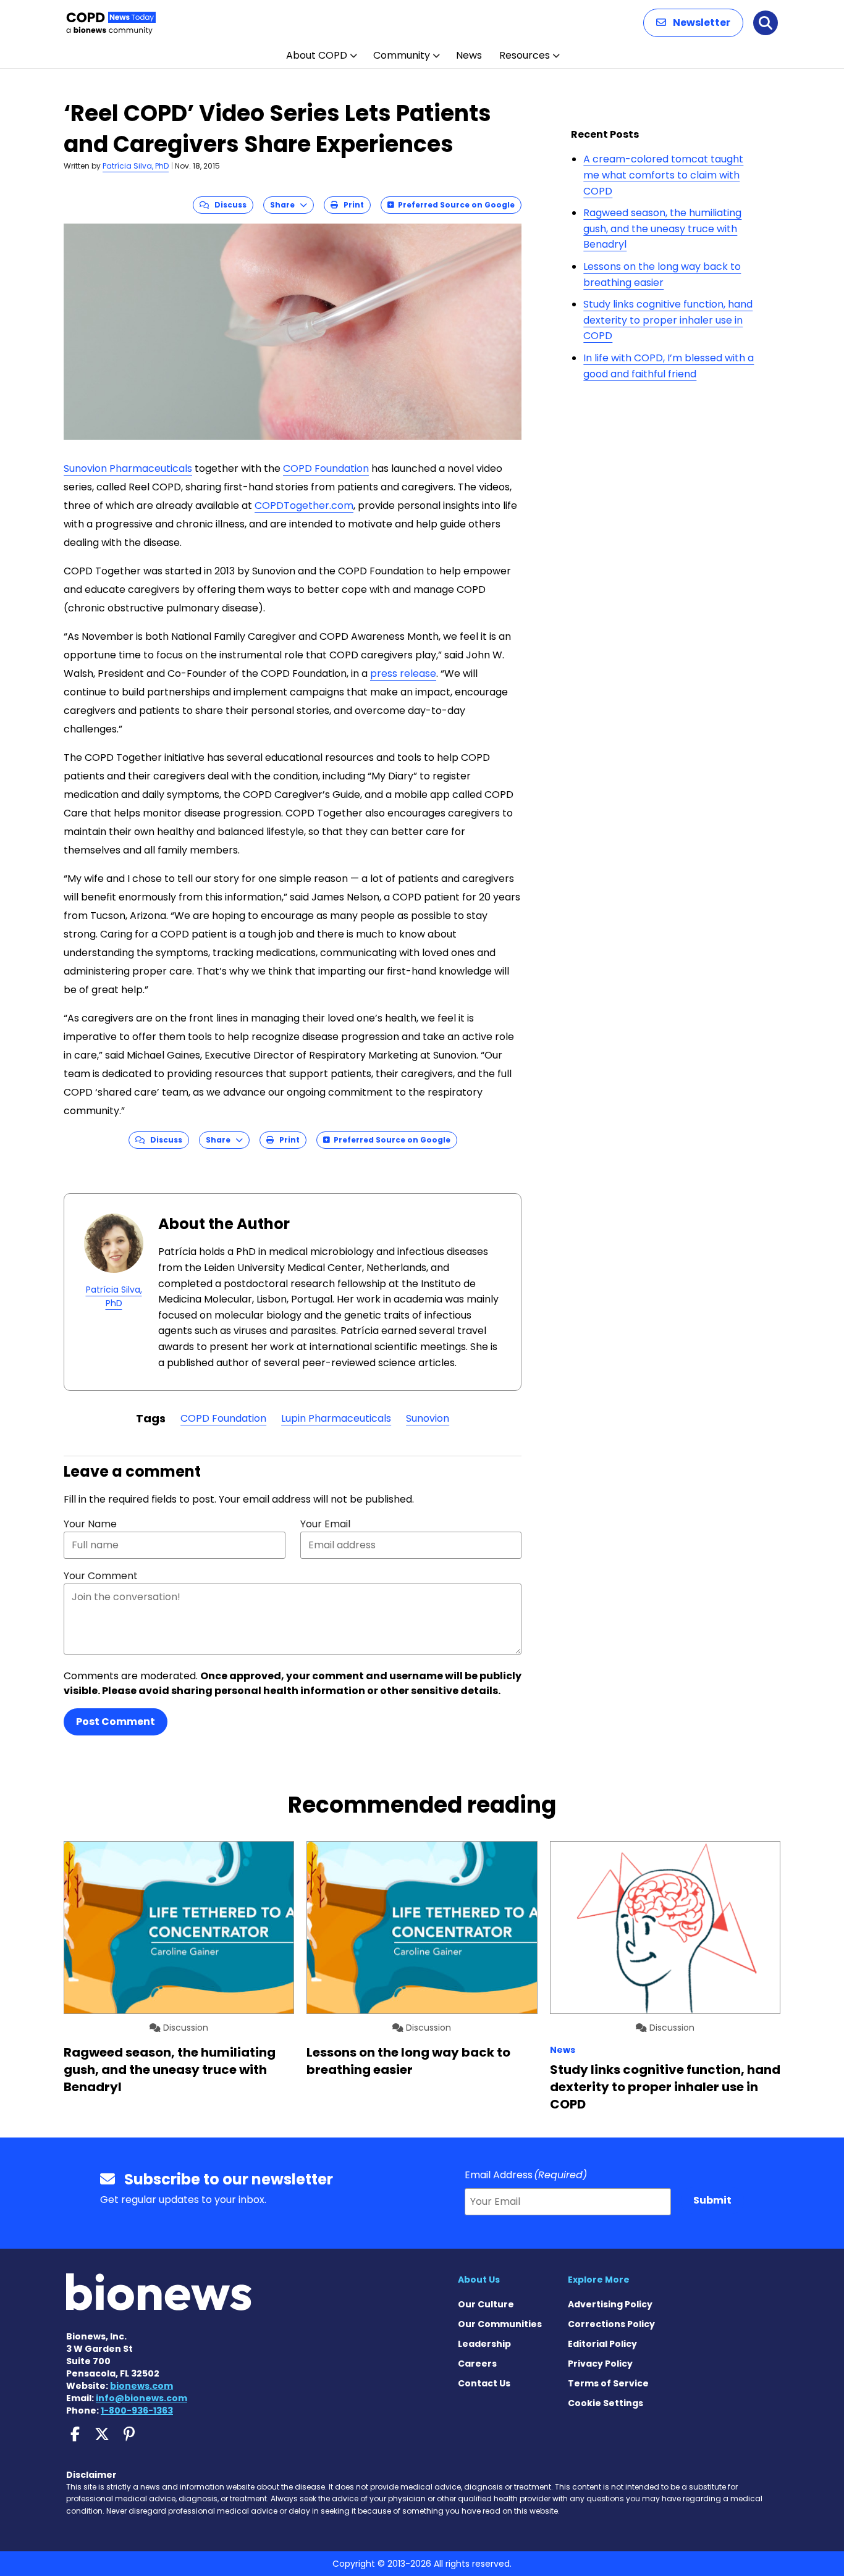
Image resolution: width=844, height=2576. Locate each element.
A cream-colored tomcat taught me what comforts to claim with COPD (663, 175)
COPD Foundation (326, 468)
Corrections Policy (611, 2324)
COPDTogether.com (304, 506)
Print (351, 205)
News (469, 55)
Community (402, 55)
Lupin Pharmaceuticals (336, 1418)
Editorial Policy (602, 2344)
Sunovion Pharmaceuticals (128, 468)
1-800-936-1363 (137, 2410)
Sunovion (428, 1418)
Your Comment (101, 1576)
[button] (693, 23)
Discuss (228, 205)
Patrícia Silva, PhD (136, 166)
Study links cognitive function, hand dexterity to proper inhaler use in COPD (668, 320)
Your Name (90, 1524)
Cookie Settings (606, 2403)
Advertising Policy (610, 2304)
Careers (477, 2364)
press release (403, 673)
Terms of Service (608, 2383)
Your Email (325, 1524)
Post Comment (116, 1722)
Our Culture (486, 2304)
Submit (712, 2200)
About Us (479, 2280)
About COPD (317, 55)
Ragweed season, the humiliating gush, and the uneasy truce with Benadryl (662, 229)
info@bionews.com (141, 2398)
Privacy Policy (600, 2364)
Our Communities (500, 2324)
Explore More (599, 2280)
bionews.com (141, 2386)
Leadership (484, 2344)
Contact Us (484, 2383)
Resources (525, 55)
